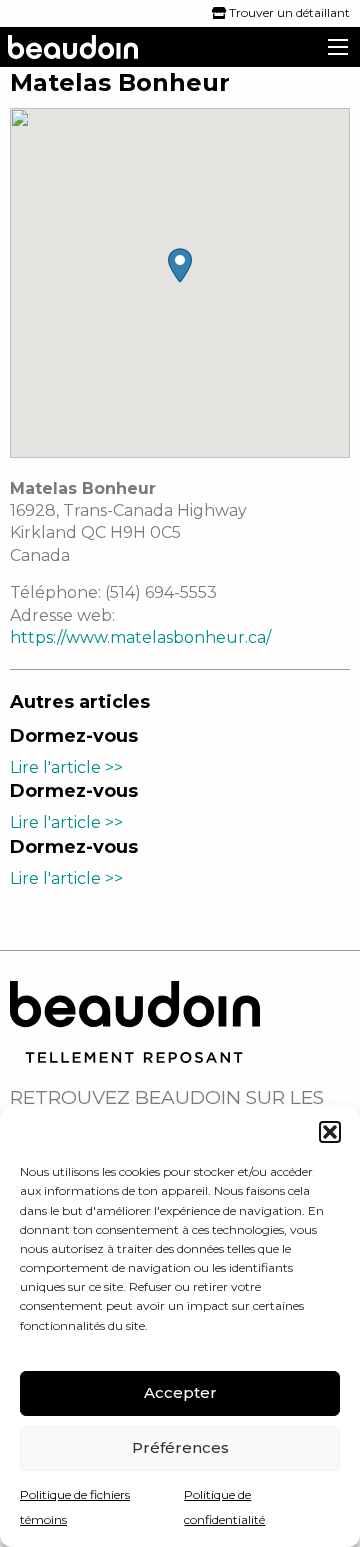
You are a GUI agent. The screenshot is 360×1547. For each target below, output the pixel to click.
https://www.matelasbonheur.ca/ (140, 637)
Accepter (180, 1392)
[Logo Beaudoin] (135, 1020)
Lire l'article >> (66, 767)
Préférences (180, 1447)
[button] (330, 1132)
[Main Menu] (338, 47)
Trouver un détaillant (288, 12)
